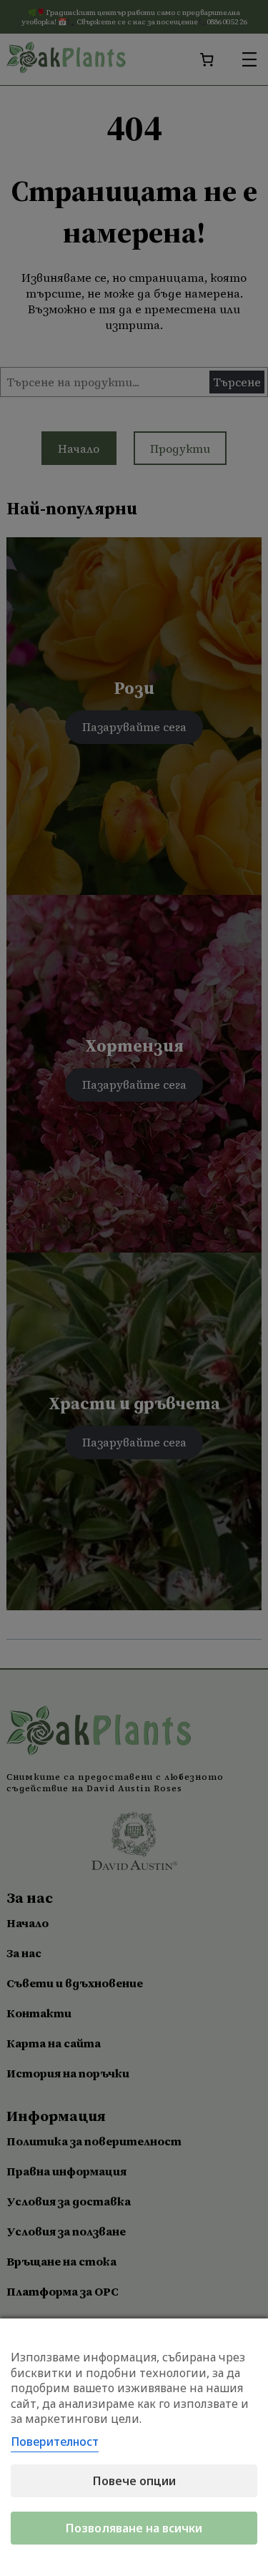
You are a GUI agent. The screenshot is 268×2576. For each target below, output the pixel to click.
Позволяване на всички (134, 2528)
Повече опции (134, 2481)
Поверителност (55, 2442)
